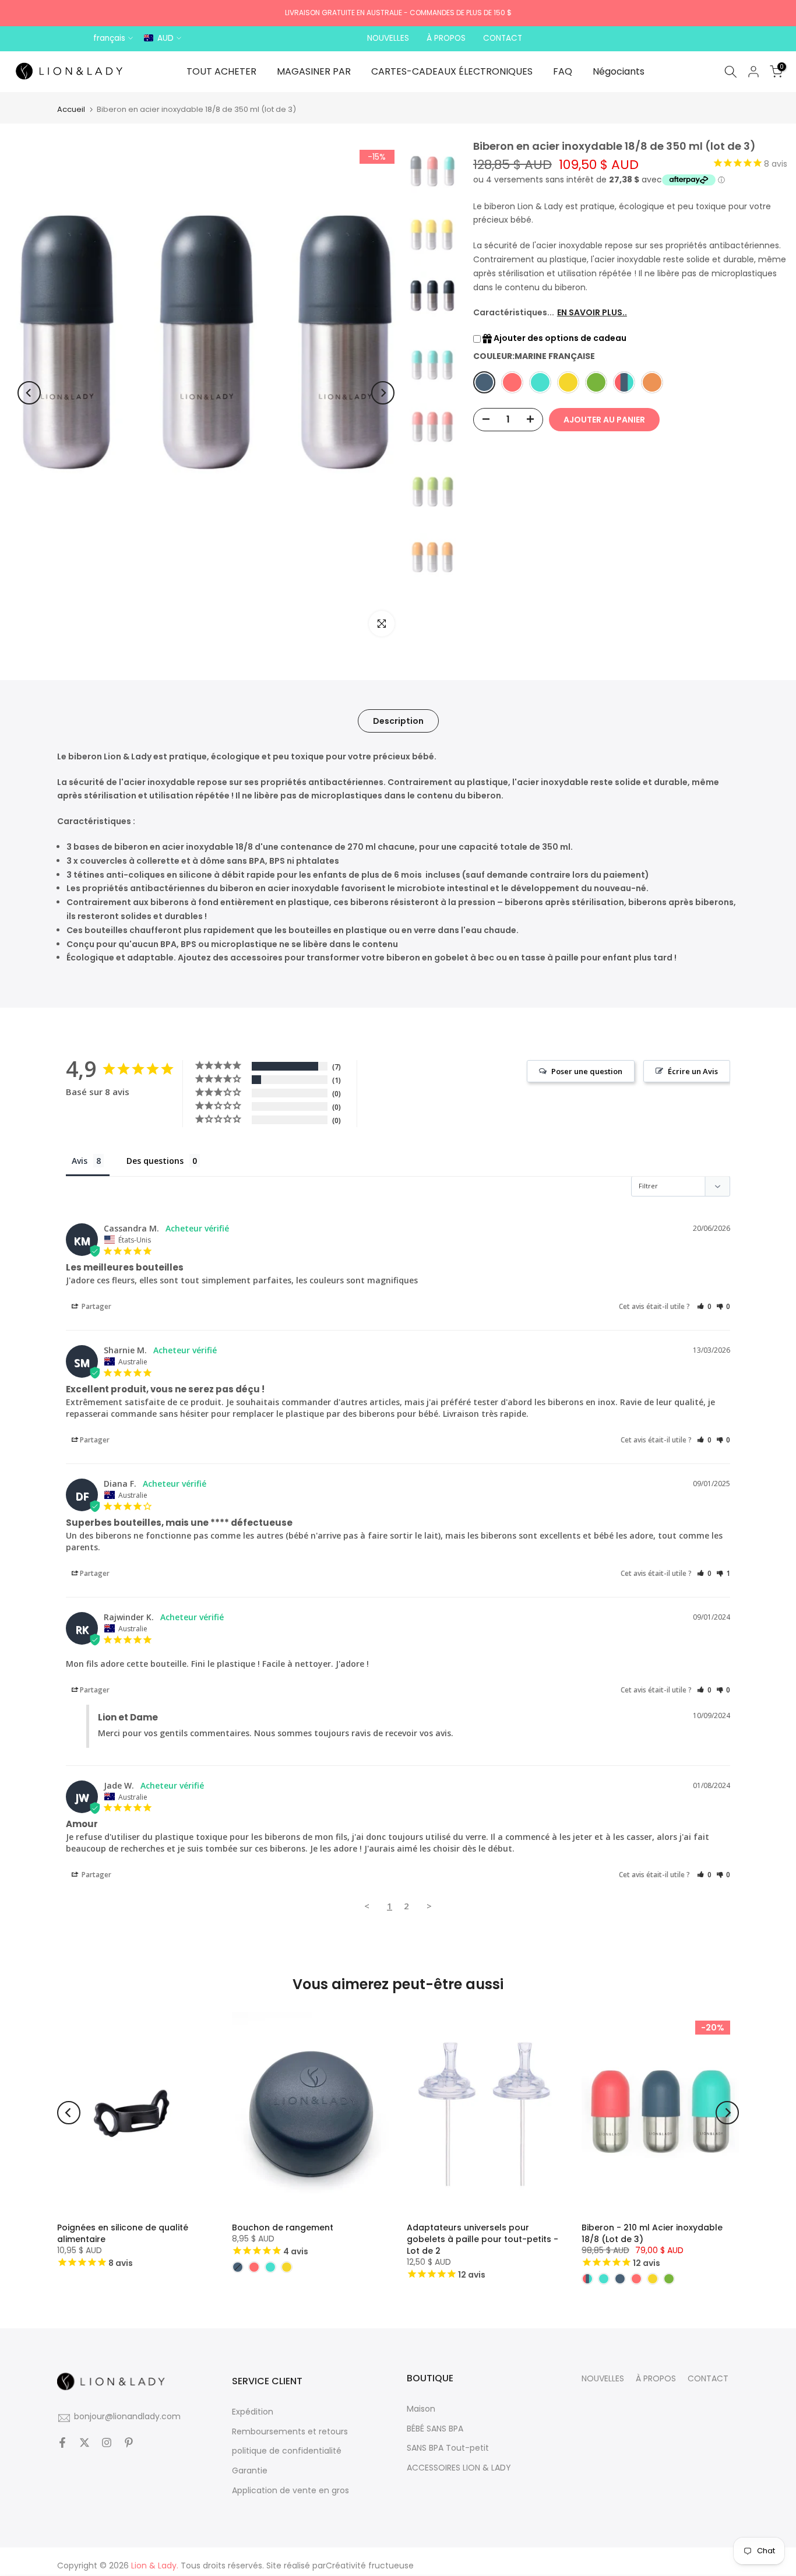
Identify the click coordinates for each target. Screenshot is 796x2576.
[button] (704, 1306)
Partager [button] (96, 1306)
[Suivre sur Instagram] (107, 2444)
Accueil (71, 109)
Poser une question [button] (587, 1071)
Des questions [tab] (155, 1161)
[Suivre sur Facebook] (62, 2444)
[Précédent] (29, 393)
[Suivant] (383, 393)
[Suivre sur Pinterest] (129, 2444)
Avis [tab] (80, 1161)
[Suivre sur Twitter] (84, 2444)
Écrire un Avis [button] (693, 1071)
